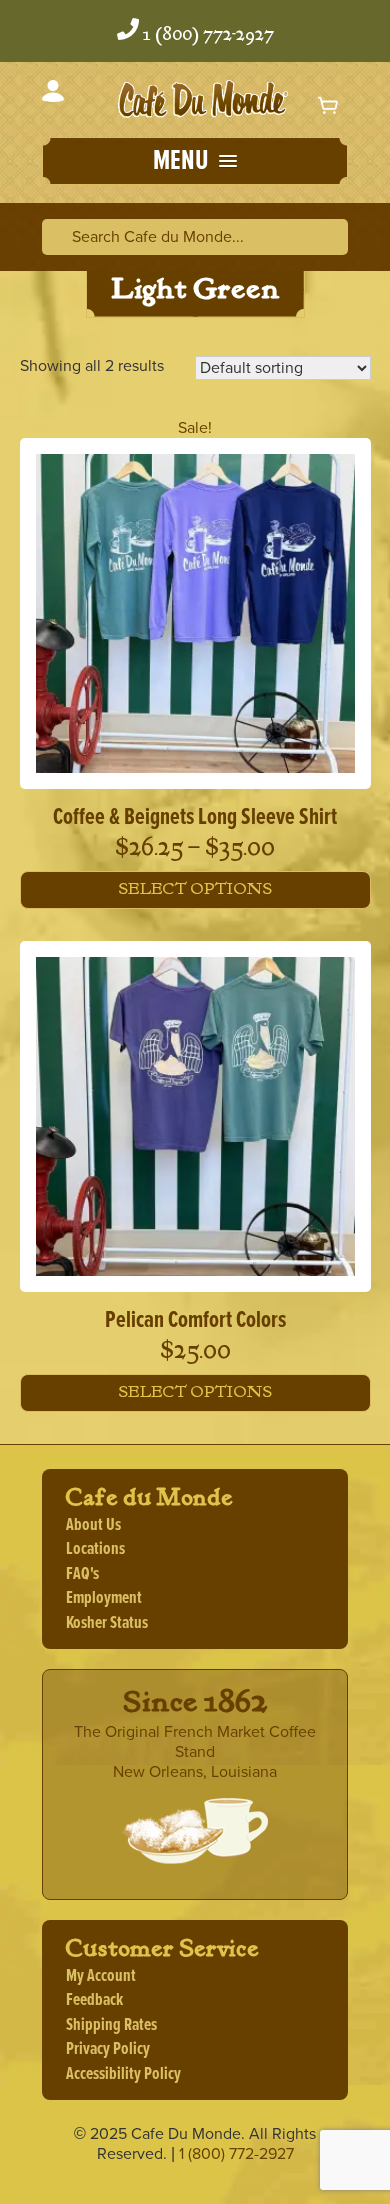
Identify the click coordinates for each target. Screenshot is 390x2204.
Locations (95, 1549)
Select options (195, 889)
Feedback (94, 2000)
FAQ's (82, 1574)
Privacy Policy (108, 2049)
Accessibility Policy (123, 2074)
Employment (104, 1598)
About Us (93, 1525)
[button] (194, 163)
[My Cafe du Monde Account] (53, 94)
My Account (101, 1976)
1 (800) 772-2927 (208, 35)
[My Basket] (329, 104)
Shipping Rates (111, 2025)
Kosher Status (107, 1623)
